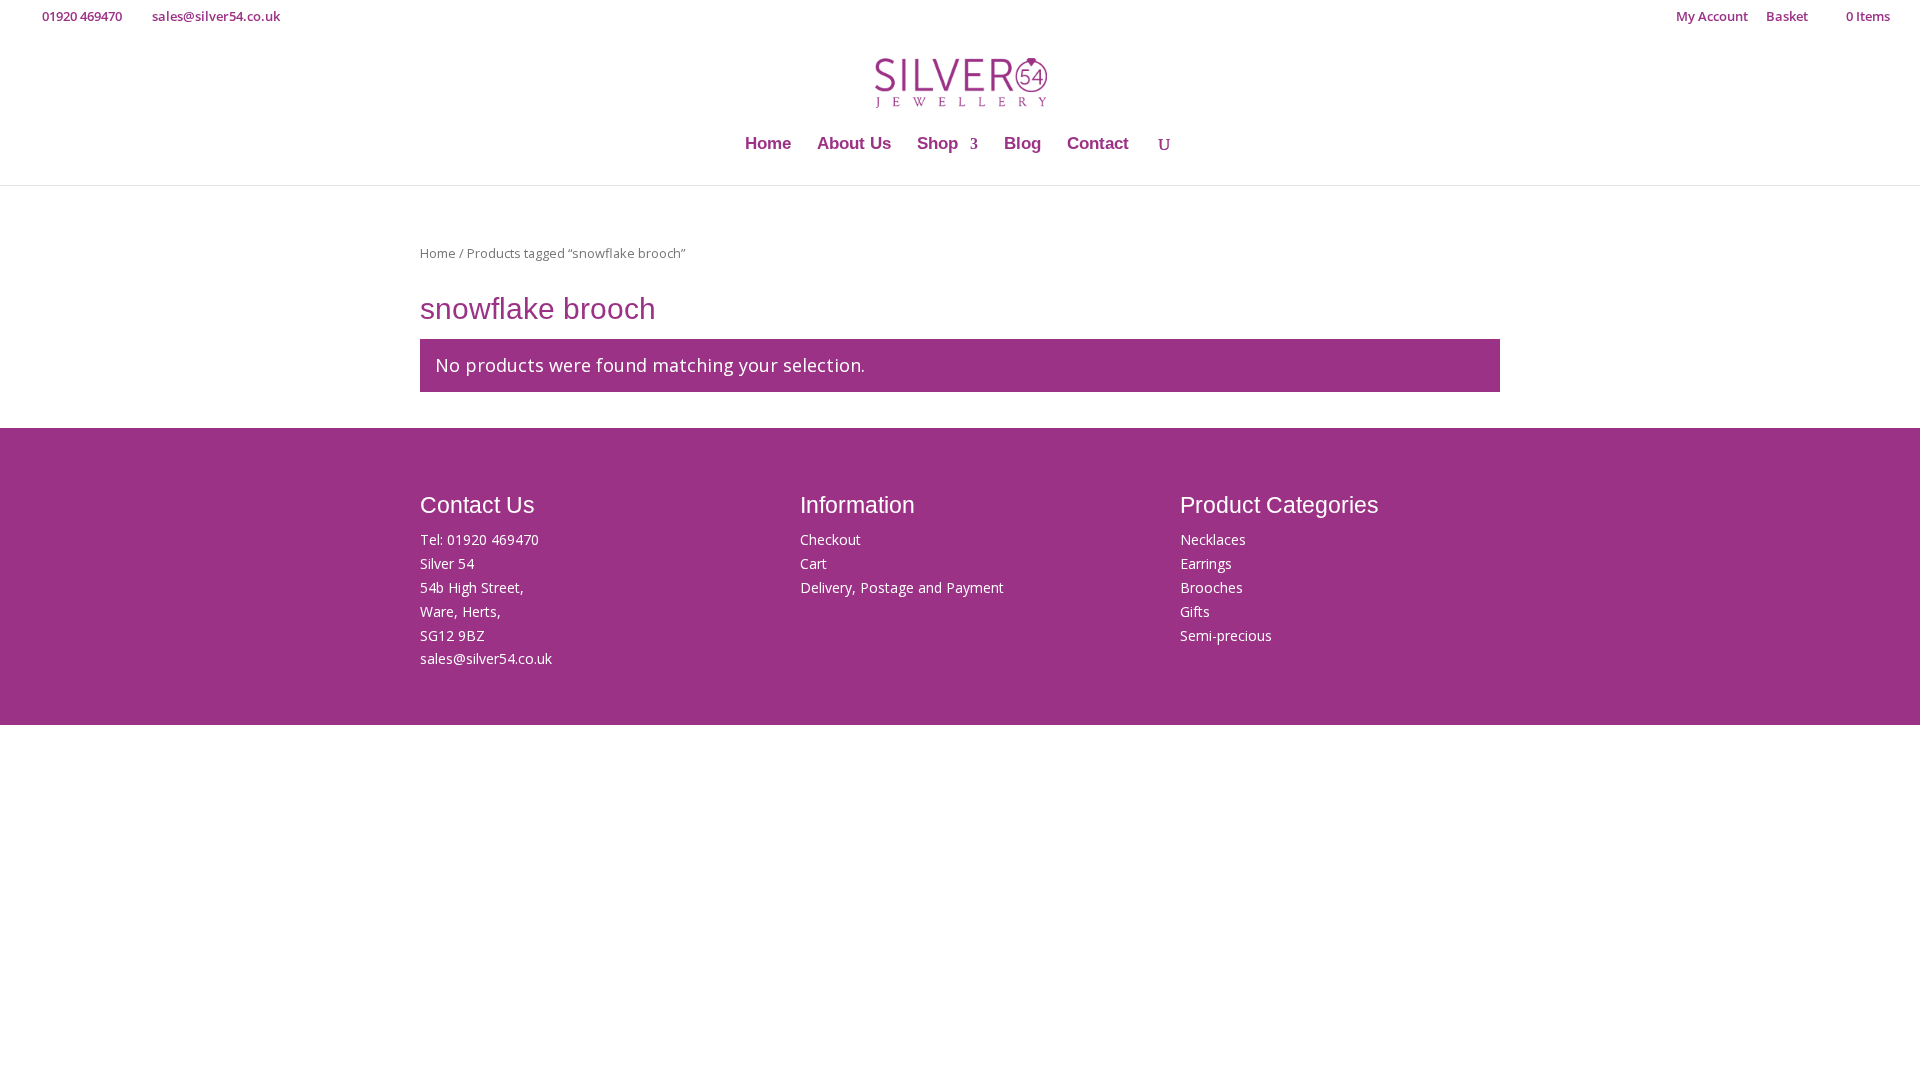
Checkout (830, 539)
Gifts (1195, 611)
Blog (1022, 145)
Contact (1098, 145)
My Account (1712, 17)
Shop (937, 145)
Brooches (1211, 587)
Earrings (1206, 563)
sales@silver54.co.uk (486, 658)
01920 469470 (493, 539)
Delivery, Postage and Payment (902, 587)
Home (768, 145)
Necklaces (1213, 539)
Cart (813, 563)
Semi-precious (1226, 635)
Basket (1787, 17)
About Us (854, 145)
